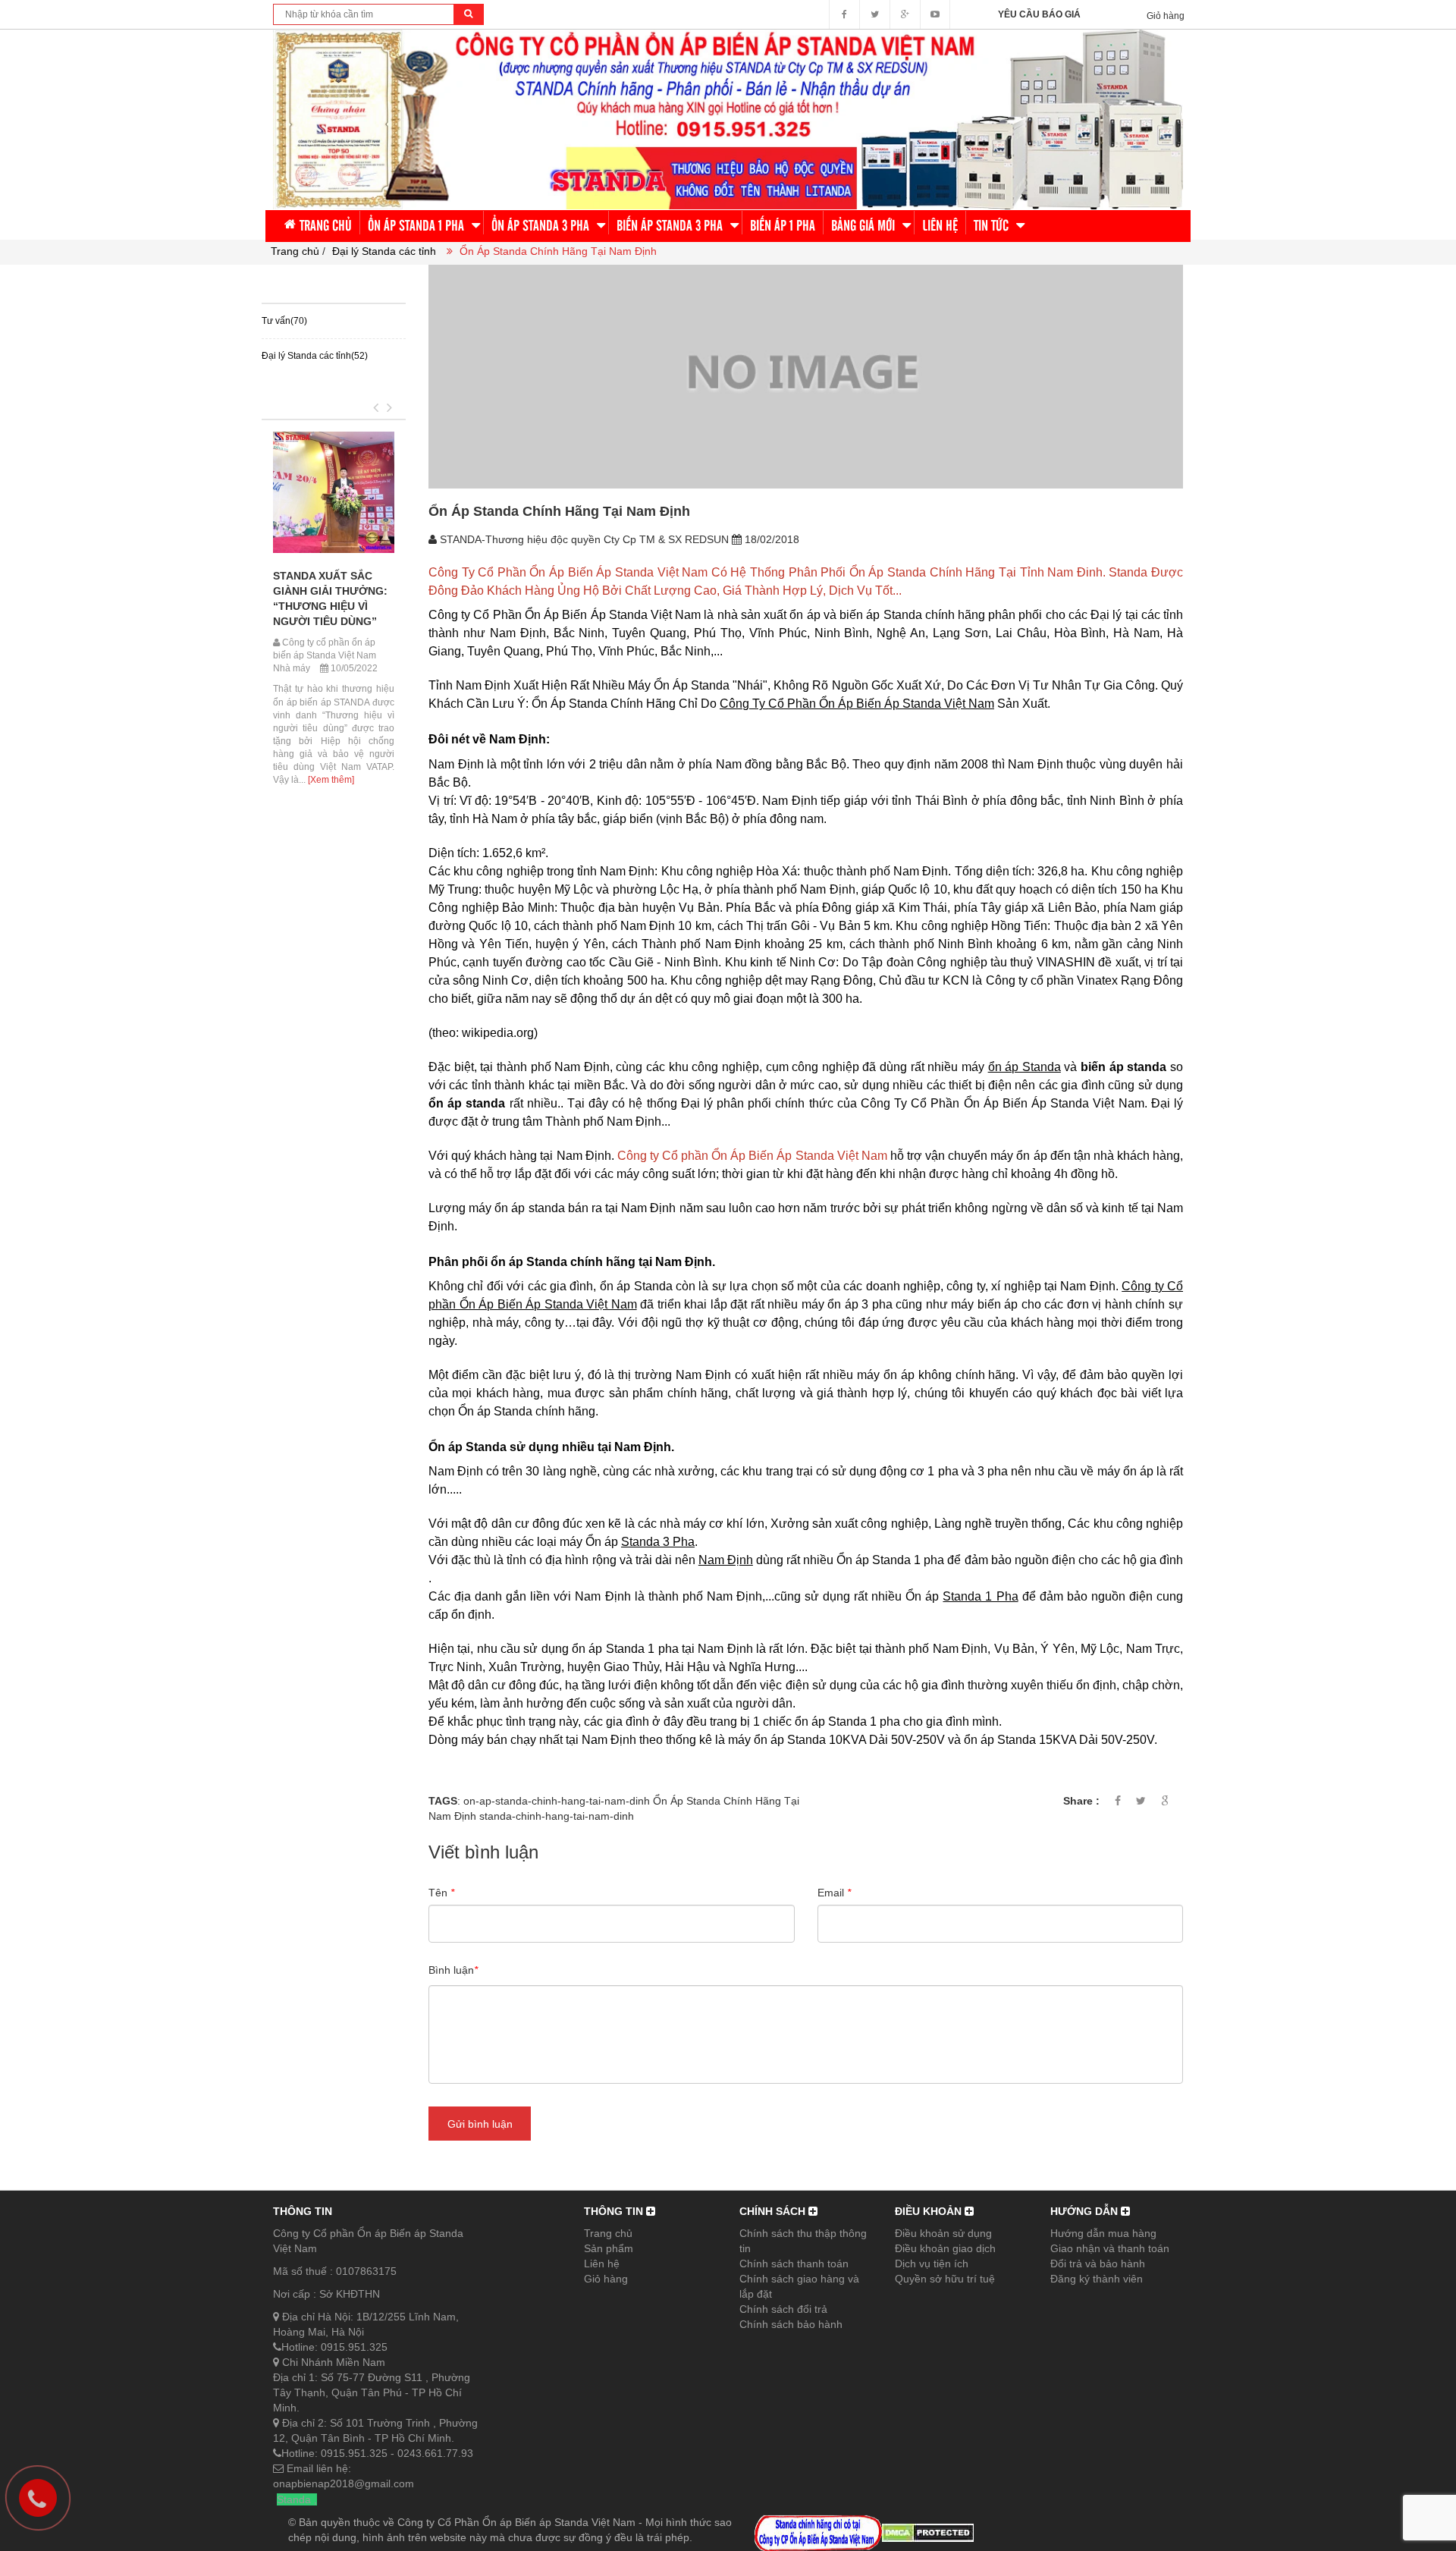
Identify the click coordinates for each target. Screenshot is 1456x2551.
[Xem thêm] (330, 780)
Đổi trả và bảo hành (1098, 2264)
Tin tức (284, 400)
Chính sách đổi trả (783, 2309)
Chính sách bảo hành (791, 2324)
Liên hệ (602, 2264)
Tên (441, 1893)
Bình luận (453, 1970)
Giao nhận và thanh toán (1110, 2248)
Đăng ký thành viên (1097, 2279)
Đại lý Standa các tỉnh (384, 251)
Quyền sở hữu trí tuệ (945, 2279)
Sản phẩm (609, 2248)
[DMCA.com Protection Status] (928, 2532)
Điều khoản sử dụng (943, 2233)
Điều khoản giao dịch (945, 2248)
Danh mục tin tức (326, 284)
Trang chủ (608, 2233)
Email (834, 1893)
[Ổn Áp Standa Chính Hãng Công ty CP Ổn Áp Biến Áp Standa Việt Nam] (728, 118)
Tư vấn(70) (284, 321)
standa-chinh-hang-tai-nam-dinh (557, 1816)
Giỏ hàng (606, 2279)
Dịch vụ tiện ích (932, 2264)
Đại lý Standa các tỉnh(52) (315, 356)
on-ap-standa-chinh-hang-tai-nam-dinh (557, 1801)
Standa (294, 2499)
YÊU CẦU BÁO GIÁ (1039, 14)
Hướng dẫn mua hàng (1103, 2233)
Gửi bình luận (480, 2124)
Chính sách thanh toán (794, 2264)
